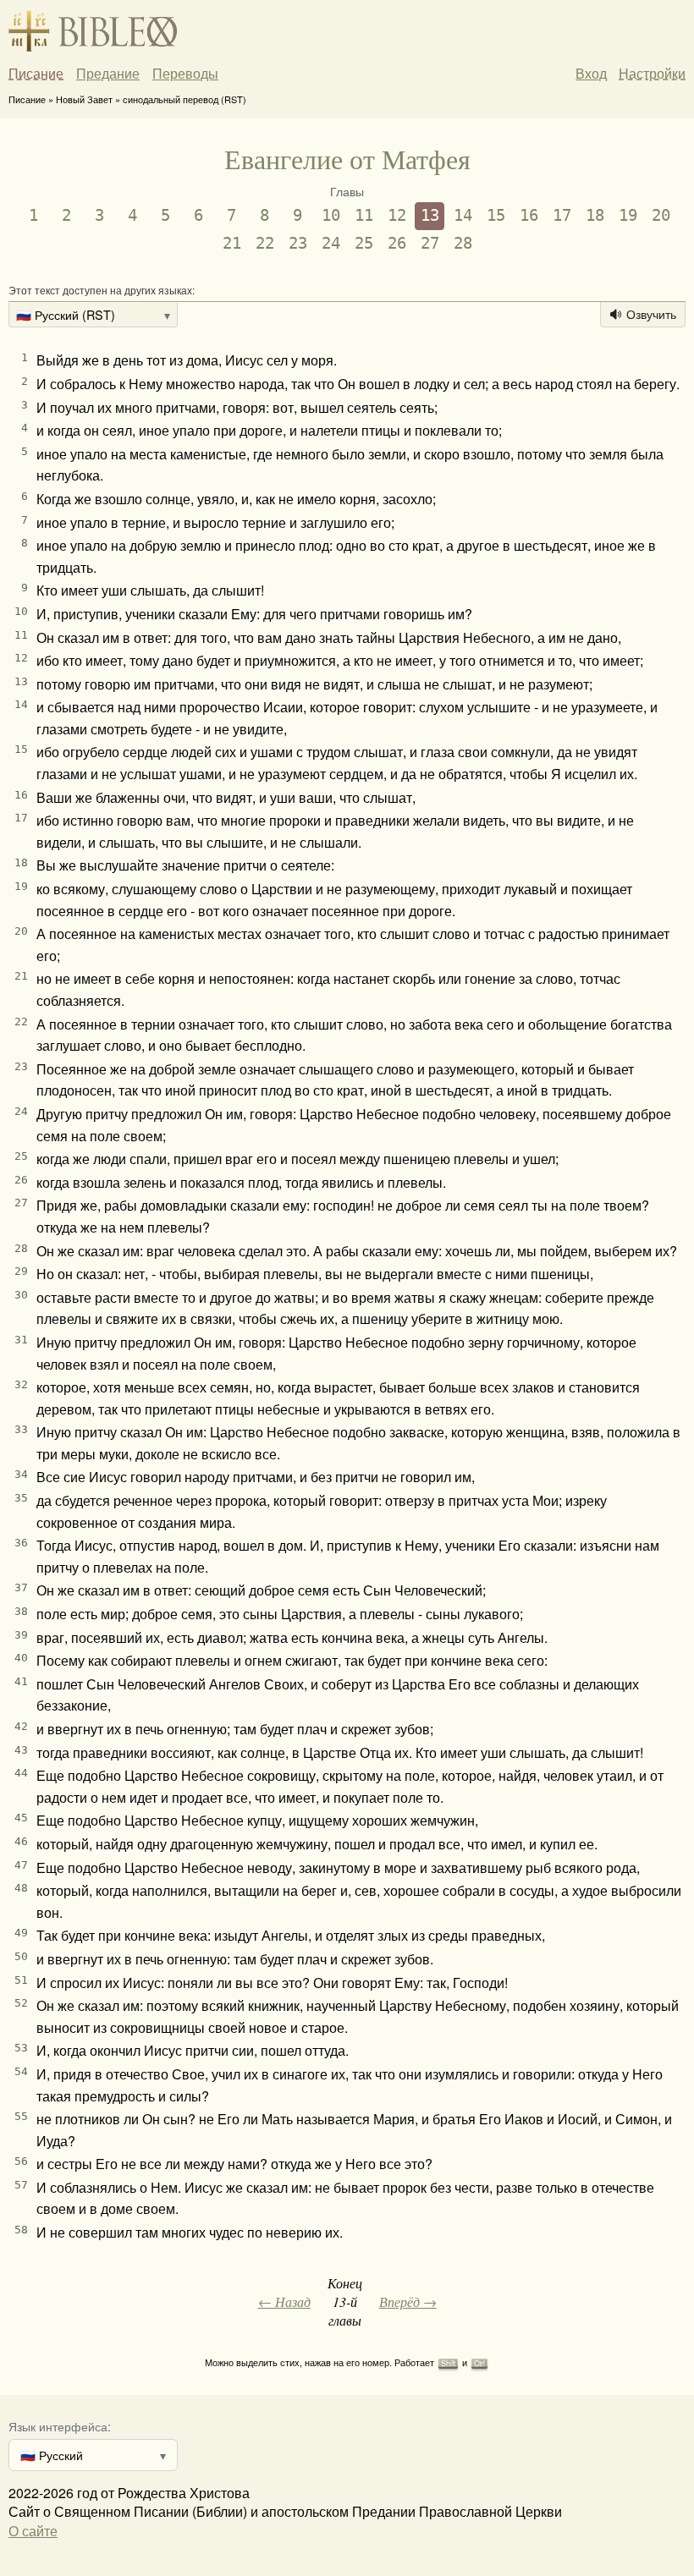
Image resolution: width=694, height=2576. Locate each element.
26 (397, 243)
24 (331, 243)
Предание (108, 74)
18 (595, 215)
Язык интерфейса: (60, 2426)
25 (364, 243)
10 (331, 215)
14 (463, 215)
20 (661, 215)
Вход (591, 73)
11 (364, 215)
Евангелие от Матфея (347, 159)
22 (265, 243)
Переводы (185, 74)
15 (496, 215)
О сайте (33, 2531)
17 (562, 215)
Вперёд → (408, 2301)
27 (430, 243)
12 (397, 215)
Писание (36, 74)
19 (628, 215)
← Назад (284, 2301)
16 (529, 215)
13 (430, 215)
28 (463, 243)
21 (232, 243)
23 (298, 243)
